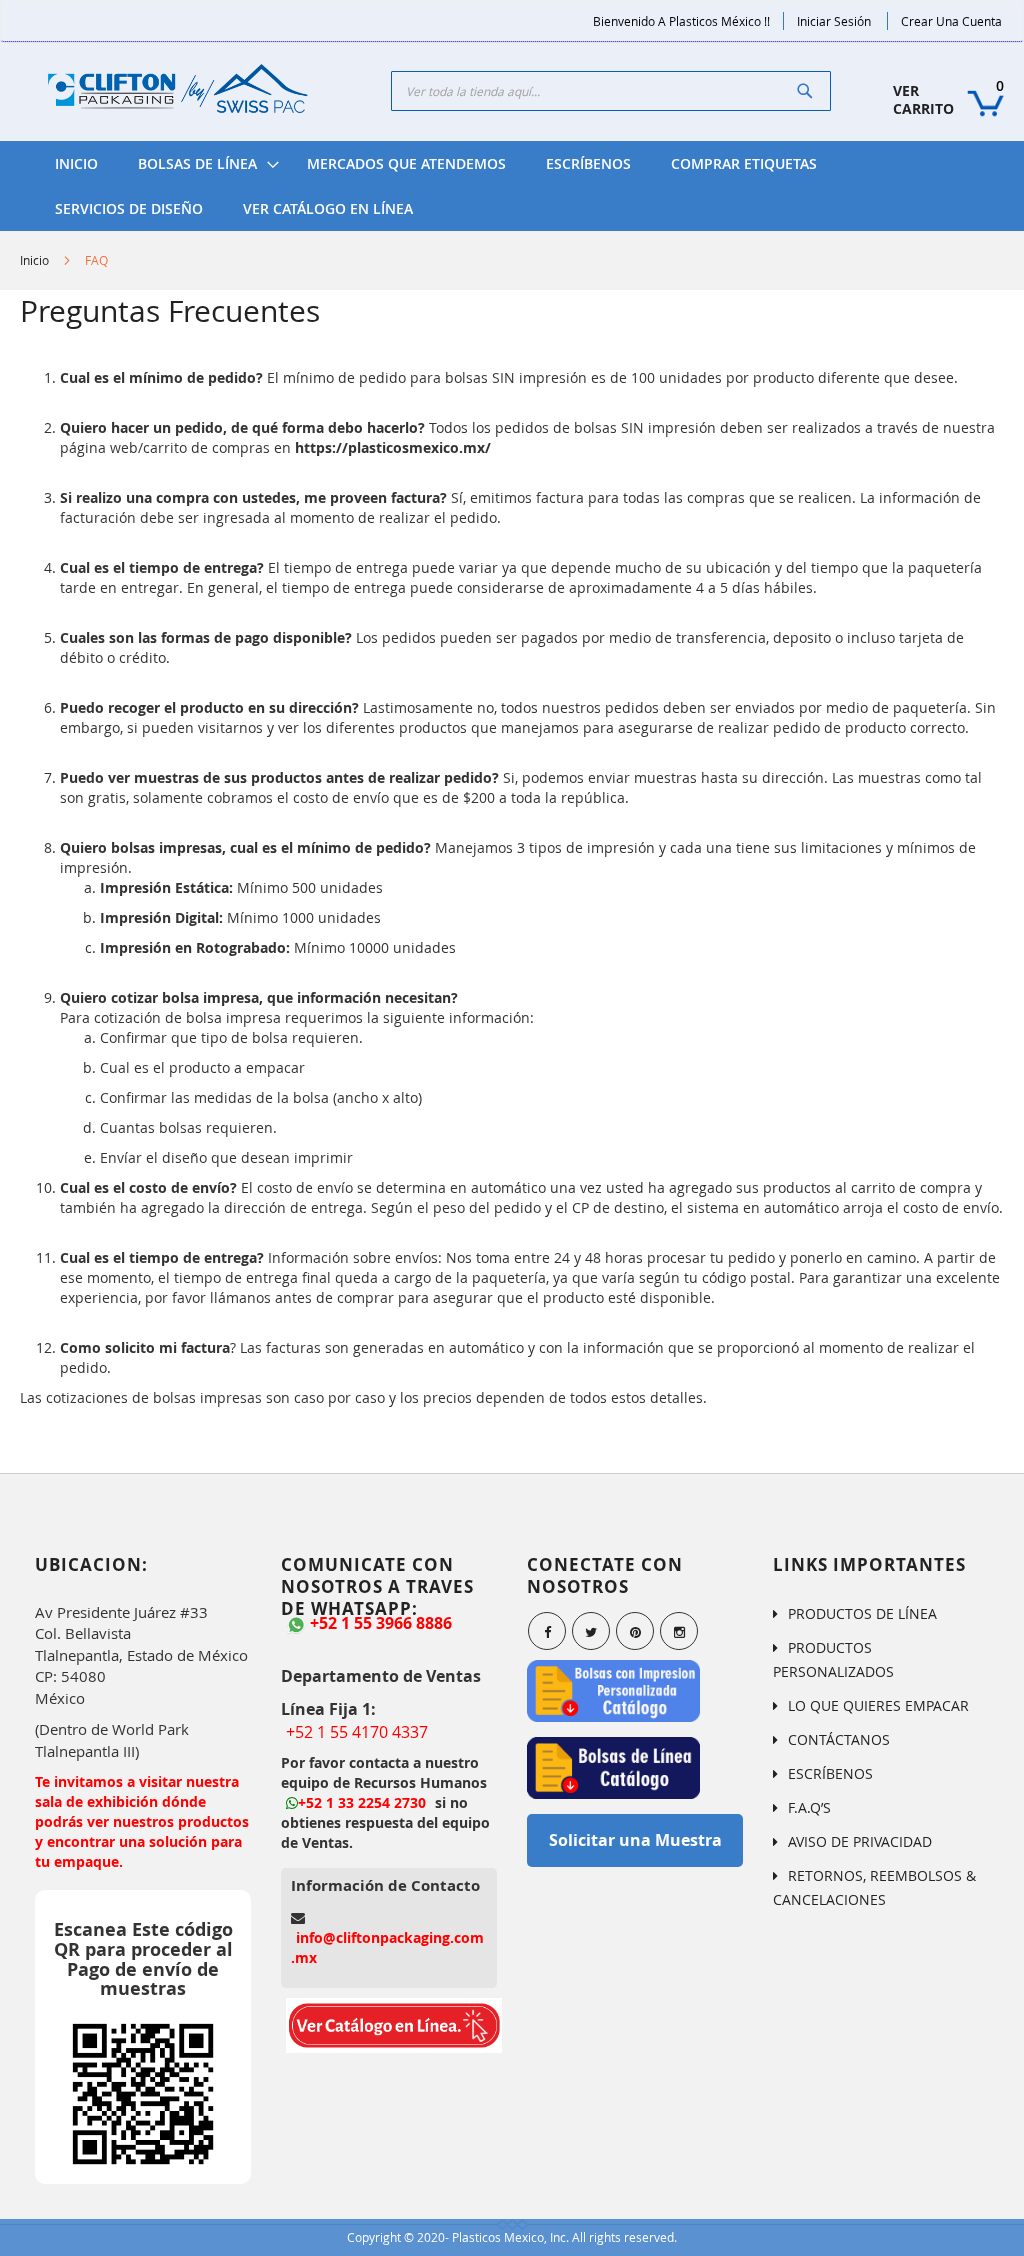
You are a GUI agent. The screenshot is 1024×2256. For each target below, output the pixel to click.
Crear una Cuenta (951, 21)
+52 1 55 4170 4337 (357, 1732)
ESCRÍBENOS (830, 1773)
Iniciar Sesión (834, 21)
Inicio (34, 260)
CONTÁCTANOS (839, 1739)
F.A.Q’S (809, 1807)
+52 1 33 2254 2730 (362, 1802)
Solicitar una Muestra (635, 1840)
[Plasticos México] (177, 91)
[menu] (512, 186)
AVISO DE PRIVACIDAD (860, 1841)
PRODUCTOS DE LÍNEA (862, 1613)
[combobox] (611, 91)
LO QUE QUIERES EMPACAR (878, 1705)
